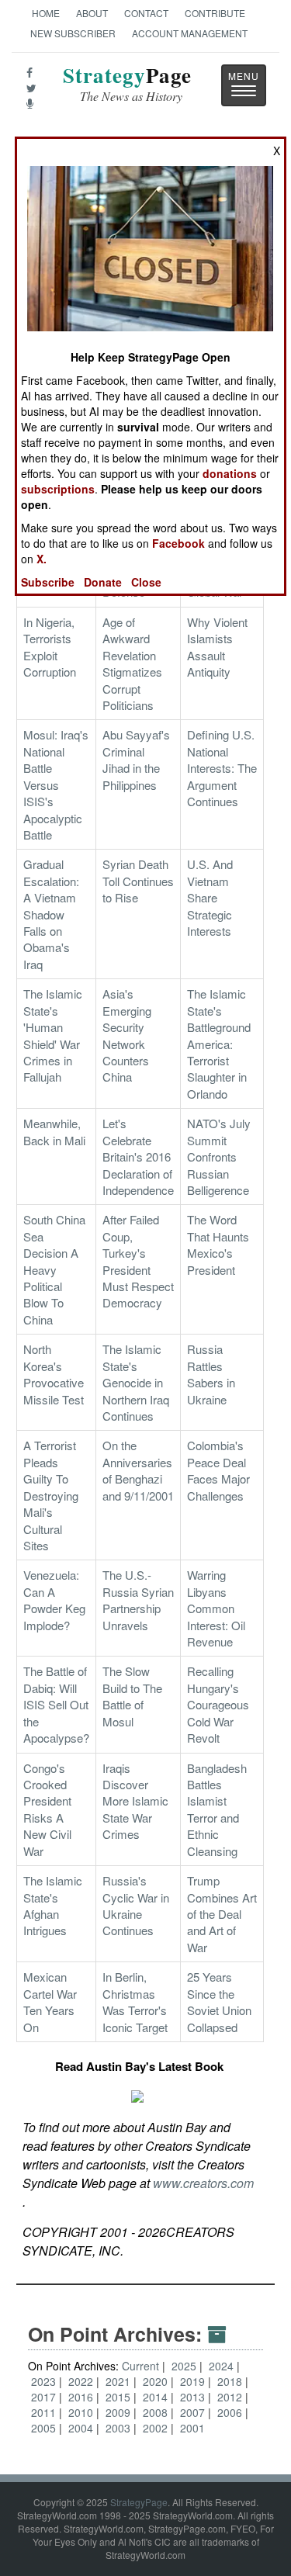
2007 (194, 2412)
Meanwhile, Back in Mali (54, 1131)
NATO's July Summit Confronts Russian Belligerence (219, 1156)
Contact (146, 13)
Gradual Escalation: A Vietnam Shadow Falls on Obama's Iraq (51, 914)
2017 (45, 2397)
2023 (45, 2381)
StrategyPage (139, 2502)
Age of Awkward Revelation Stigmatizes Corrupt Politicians (132, 663)
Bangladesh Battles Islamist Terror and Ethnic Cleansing (217, 1809)
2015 (120, 2397)
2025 (185, 2366)
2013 (194, 2397)
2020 (157, 2381)
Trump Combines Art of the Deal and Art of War (222, 1914)
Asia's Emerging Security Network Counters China (127, 1035)
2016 (82, 2397)
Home (46, 13)
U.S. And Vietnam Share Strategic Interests (210, 897)
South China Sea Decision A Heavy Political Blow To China (54, 1269)
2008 (157, 2412)
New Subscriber (73, 33)
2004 (82, 2428)
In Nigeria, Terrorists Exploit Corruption (50, 647)
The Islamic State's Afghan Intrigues (53, 1905)
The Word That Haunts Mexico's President (218, 1244)
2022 (82, 2381)
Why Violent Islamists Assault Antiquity (217, 647)
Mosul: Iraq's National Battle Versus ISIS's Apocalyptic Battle (56, 784)
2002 (157, 2428)
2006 (231, 2412)
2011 (45, 2412)
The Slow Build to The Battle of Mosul (132, 1696)
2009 (120, 2412)
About (92, 13)
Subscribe (48, 582)
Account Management (190, 33)
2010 (82, 2412)
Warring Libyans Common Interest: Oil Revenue (216, 1608)
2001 (192, 2428)
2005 (45, 2428)
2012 (231, 2397)
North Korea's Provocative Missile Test (54, 1374)
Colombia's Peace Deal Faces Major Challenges (218, 1470)
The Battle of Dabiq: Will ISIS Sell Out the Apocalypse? (56, 1704)
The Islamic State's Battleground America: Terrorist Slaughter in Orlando (219, 1044)
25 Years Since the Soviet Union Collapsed (219, 2001)
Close (146, 582)
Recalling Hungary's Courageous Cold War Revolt (218, 1704)
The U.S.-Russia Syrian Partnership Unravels (138, 1600)
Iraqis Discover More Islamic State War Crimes (135, 1801)
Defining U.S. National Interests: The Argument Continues (222, 768)
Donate (103, 582)
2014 (157, 2397)
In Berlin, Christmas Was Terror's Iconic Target (135, 2001)
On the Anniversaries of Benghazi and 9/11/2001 (138, 1470)
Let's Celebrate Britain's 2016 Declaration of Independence (138, 1156)
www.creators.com (203, 2183)
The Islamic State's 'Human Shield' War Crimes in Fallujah (53, 1035)
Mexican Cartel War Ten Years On (50, 2001)
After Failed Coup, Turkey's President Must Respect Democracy (138, 1261)
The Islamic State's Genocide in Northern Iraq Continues (136, 1382)
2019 (194, 2381)
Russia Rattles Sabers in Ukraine (211, 1374)
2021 (120, 2381)
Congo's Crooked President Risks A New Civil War (47, 1809)
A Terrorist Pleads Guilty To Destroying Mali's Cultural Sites (51, 1495)
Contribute (215, 13)
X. (42, 559)
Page (127, 84)
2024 (223, 2366)
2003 (120, 2428)
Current (140, 2366)
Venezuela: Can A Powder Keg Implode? (54, 1600)
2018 (231, 2381)
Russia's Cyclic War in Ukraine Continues (136, 1905)
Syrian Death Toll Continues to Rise (138, 881)
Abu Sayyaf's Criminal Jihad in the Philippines (136, 759)
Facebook (178, 543)
